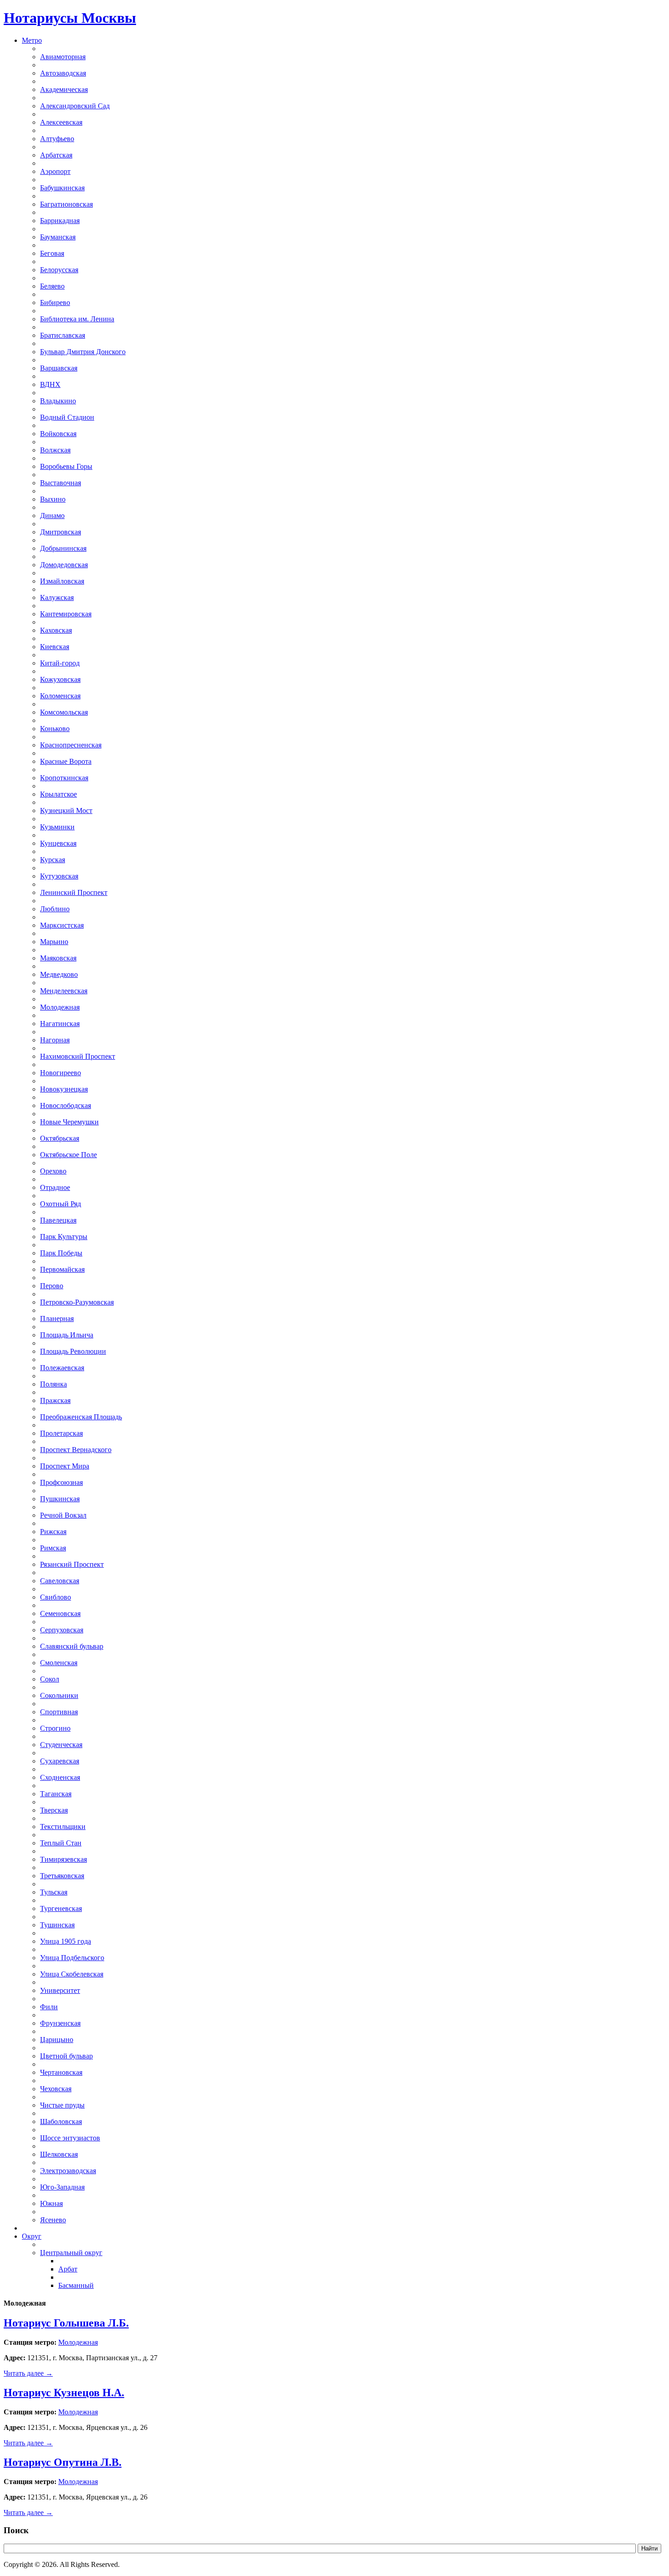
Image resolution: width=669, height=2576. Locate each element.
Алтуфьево (57, 139)
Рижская (53, 1532)
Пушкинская (60, 1499)
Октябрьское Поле (68, 1155)
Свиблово (56, 1597)
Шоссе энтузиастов (70, 2138)
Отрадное (55, 1187)
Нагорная (55, 1040)
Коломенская (60, 696)
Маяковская (58, 958)
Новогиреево (61, 1073)
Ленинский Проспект (74, 892)
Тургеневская (61, 1908)
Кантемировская (66, 614)
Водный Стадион (67, 417)
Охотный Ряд (61, 1204)
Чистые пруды (62, 2105)
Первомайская (62, 1269)
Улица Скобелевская (72, 1974)
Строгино (55, 1728)
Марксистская (62, 925)
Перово (52, 1286)
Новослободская (66, 1105)
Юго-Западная (62, 2187)
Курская (53, 860)
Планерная (57, 1318)
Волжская (55, 450)
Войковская (58, 434)
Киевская (55, 647)
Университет (60, 1990)
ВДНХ (50, 384)
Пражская (55, 1400)
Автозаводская (63, 73)
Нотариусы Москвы (70, 18)
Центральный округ (71, 2253)
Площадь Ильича (67, 1335)
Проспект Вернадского (76, 1450)
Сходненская (60, 1777)
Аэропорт (55, 171)
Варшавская (59, 368)
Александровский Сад (75, 106)
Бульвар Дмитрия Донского (83, 352)
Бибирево (55, 302)
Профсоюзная (61, 1482)
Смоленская (59, 1663)
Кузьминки (57, 827)
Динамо (52, 516)
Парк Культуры (64, 1237)
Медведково (59, 974)
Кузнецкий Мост (66, 810)
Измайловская (62, 581)
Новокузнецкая (64, 1089)
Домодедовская (64, 565)
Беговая (52, 253)
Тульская (54, 1892)
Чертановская (61, 2072)
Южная (51, 2203)
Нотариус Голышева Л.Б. (66, 2323)
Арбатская (56, 155)
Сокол (50, 1679)
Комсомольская (64, 712)
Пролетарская (61, 1433)
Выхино (53, 499)
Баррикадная (60, 221)
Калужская (57, 597)
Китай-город (60, 663)
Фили (49, 2007)
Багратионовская (66, 204)
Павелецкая (58, 1220)
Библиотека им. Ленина (77, 319)
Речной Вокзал (63, 1515)
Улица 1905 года (66, 1941)
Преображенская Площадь (81, 1417)
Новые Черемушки (69, 1122)
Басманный (76, 2285)
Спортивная (59, 1712)
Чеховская (56, 2089)
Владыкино (58, 401)
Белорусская (59, 270)
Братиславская (63, 335)
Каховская (56, 630)
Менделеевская (64, 991)
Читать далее (28, 2373)
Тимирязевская (63, 1859)
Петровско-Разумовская (77, 1302)
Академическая (64, 89)
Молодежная (60, 1007)
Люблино (55, 909)
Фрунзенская (60, 2023)
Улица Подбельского (72, 1958)
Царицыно (57, 2040)
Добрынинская (63, 548)
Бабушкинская (62, 188)
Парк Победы (61, 1253)
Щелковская (59, 2154)
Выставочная (61, 483)
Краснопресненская (71, 745)
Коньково (55, 729)
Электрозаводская (68, 2171)
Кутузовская (59, 876)
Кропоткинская (64, 778)
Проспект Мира (65, 1466)
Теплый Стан (61, 1843)
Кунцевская (58, 843)
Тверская (54, 1810)
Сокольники (59, 1695)
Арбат (68, 2269)
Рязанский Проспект (72, 1564)
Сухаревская (60, 1761)
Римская (53, 1548)
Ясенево (53, 2220)
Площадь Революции (73, 1351)
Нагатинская (60, 1024)
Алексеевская (61, 122)
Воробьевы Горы (66, 466)
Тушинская (57, 1925)
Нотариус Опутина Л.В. (63, 2462)
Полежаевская (62, 1368)
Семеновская (60, 1613)
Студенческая (61, 1745)
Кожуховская (60, 679)
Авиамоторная (63, 57)
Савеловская (60, 1581)
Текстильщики (63, 1827)
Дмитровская (61, 532)
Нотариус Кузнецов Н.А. (64, 2393)
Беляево (52, 286)
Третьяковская (62, 1876)
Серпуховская (62, 1630)
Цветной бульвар (66, 2056)
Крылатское (58, 794)
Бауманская (58, 237)
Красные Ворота (66, 761)
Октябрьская (60, 1138)
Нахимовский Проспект (78, 1056)
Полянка (53, 1384)
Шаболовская (61, 2121)
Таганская (56, 1794)
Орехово (53, 1171)
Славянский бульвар (72, 1646)
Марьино (54, 942)
